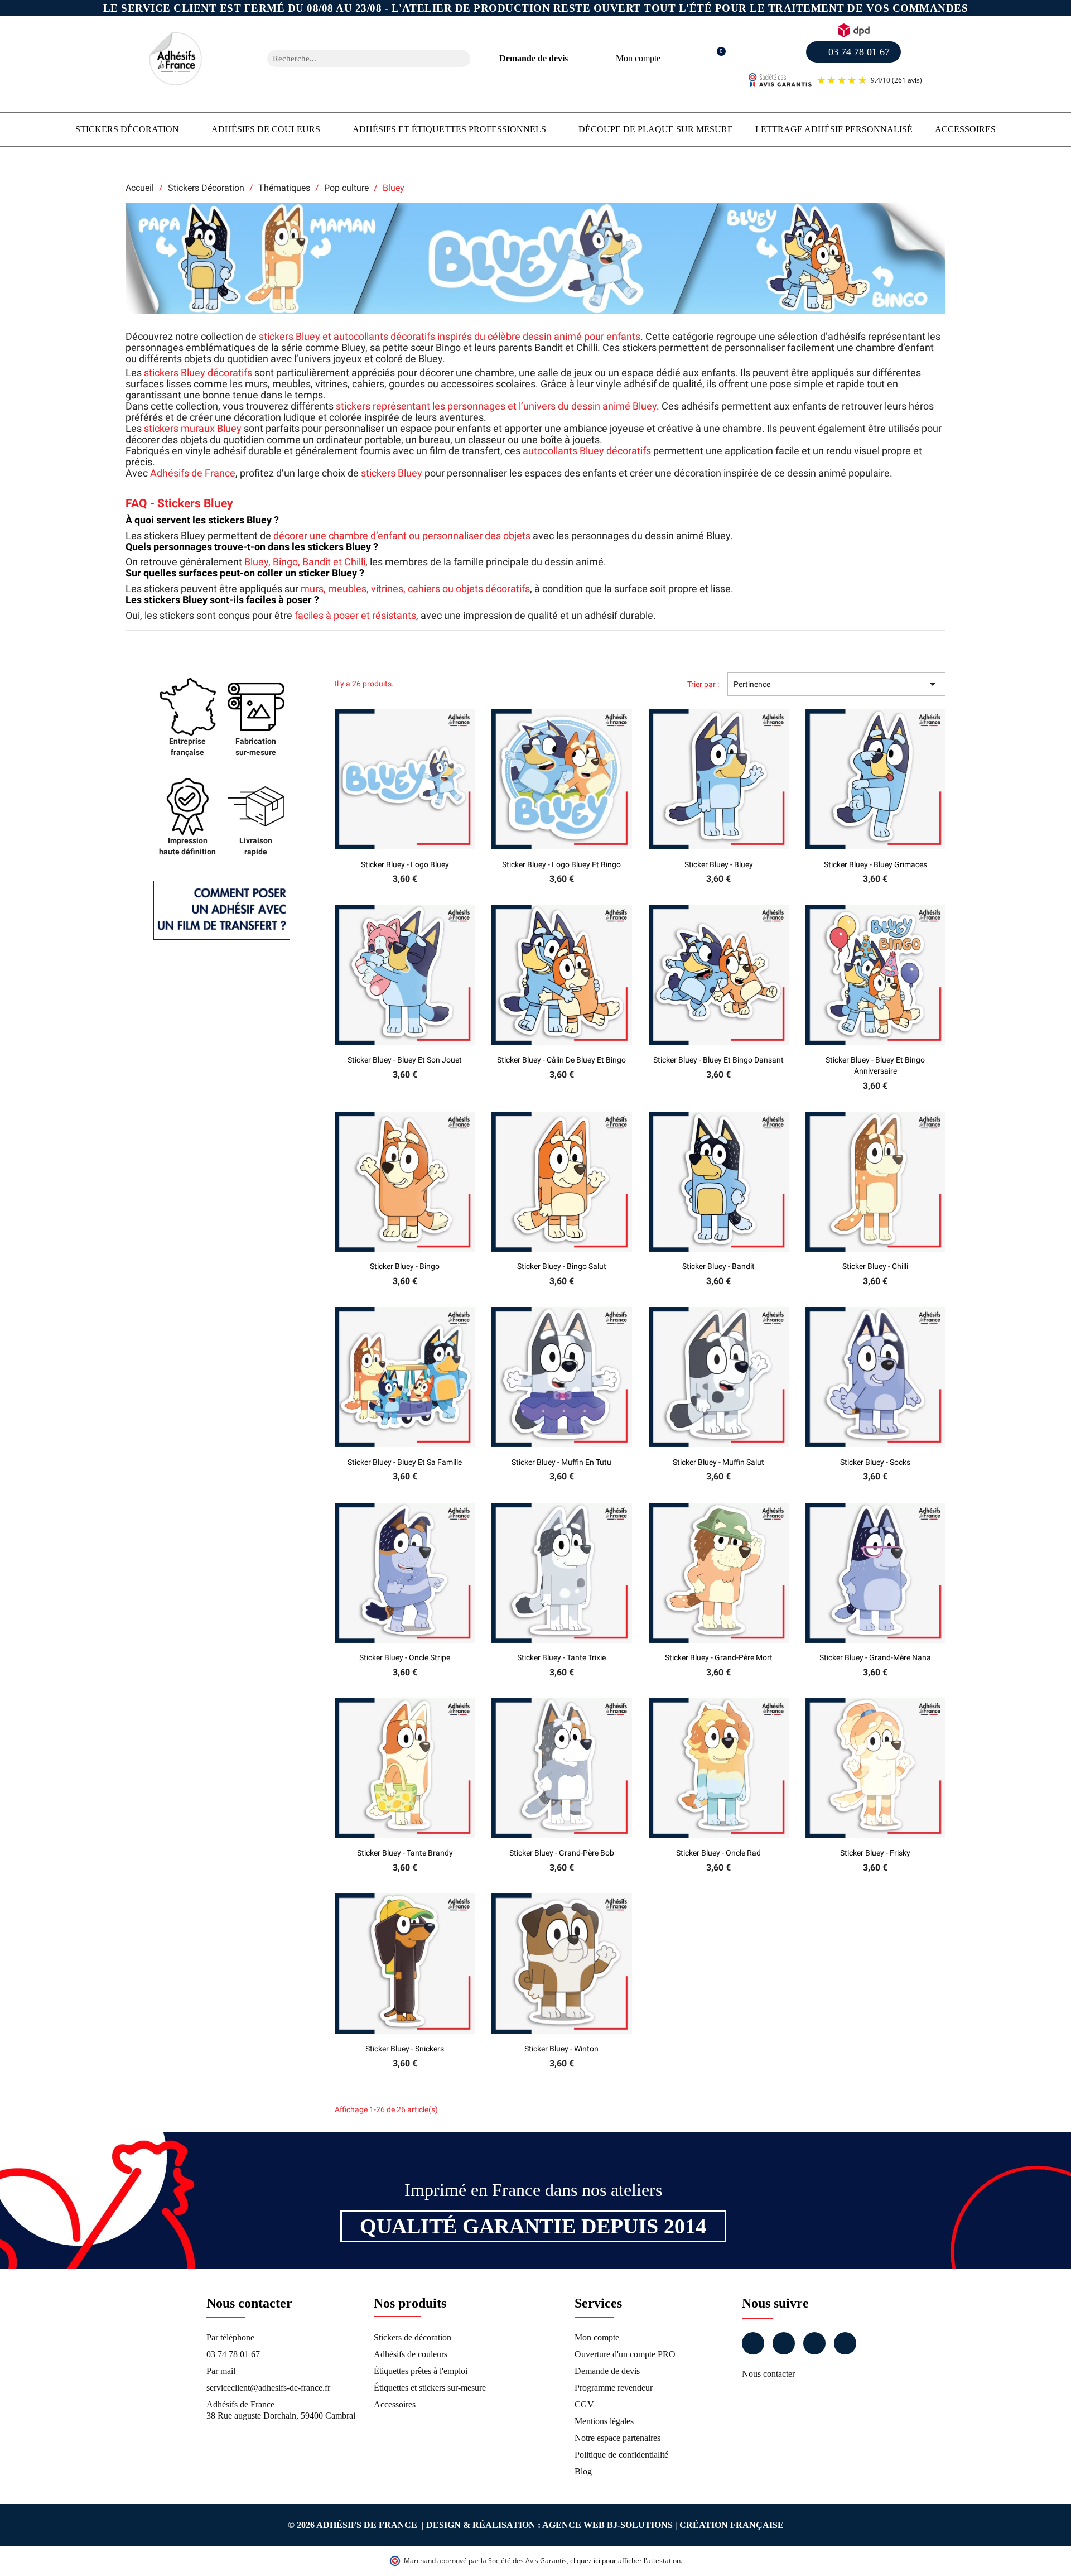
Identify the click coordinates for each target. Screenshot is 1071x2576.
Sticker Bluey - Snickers (405, 2049)
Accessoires (965, 129)
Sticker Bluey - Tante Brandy (405, 1853)
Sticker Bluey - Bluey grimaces (875, 864)
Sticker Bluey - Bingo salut (562, 1266)
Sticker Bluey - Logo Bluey (405, 864)
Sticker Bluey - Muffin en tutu (561, 1462)
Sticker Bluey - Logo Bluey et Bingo (561, 864)
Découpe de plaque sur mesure (656, 129)
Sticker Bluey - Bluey (719, 864)
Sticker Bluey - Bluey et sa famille (405, 1462)
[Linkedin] (814, 2343)
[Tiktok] (845, 2343)
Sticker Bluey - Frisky (875, 1853)
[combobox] (354, 59)
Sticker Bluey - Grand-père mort (719, 1657)
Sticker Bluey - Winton (561, 2049)
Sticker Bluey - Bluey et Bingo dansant (718, 1060)
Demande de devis (534, 58)
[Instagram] (784, 2343)
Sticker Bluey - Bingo (405, 1266)
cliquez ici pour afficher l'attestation (625, 2561)
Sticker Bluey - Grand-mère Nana (875, 1657)
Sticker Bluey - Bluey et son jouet (405, 1060)
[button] (715, 59)
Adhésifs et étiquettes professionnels (449, 129)
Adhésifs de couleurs (266, 129)
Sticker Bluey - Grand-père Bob (562, 1853)
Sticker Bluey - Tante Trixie (561, 1657)
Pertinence (836, 684)
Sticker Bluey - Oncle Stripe (405, 1657)
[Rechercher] (462, 59)
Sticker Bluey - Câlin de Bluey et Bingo (561, 1060)
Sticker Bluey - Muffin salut (718, 1462)
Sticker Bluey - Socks (875, 1462)
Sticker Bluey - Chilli (875, 1266)
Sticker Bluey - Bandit (718, 1266)
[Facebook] (753, 2343)
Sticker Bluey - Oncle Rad (718, 1853)
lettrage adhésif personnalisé (834, 129)
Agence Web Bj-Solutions (607, 2525)
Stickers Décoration (127, 129)
